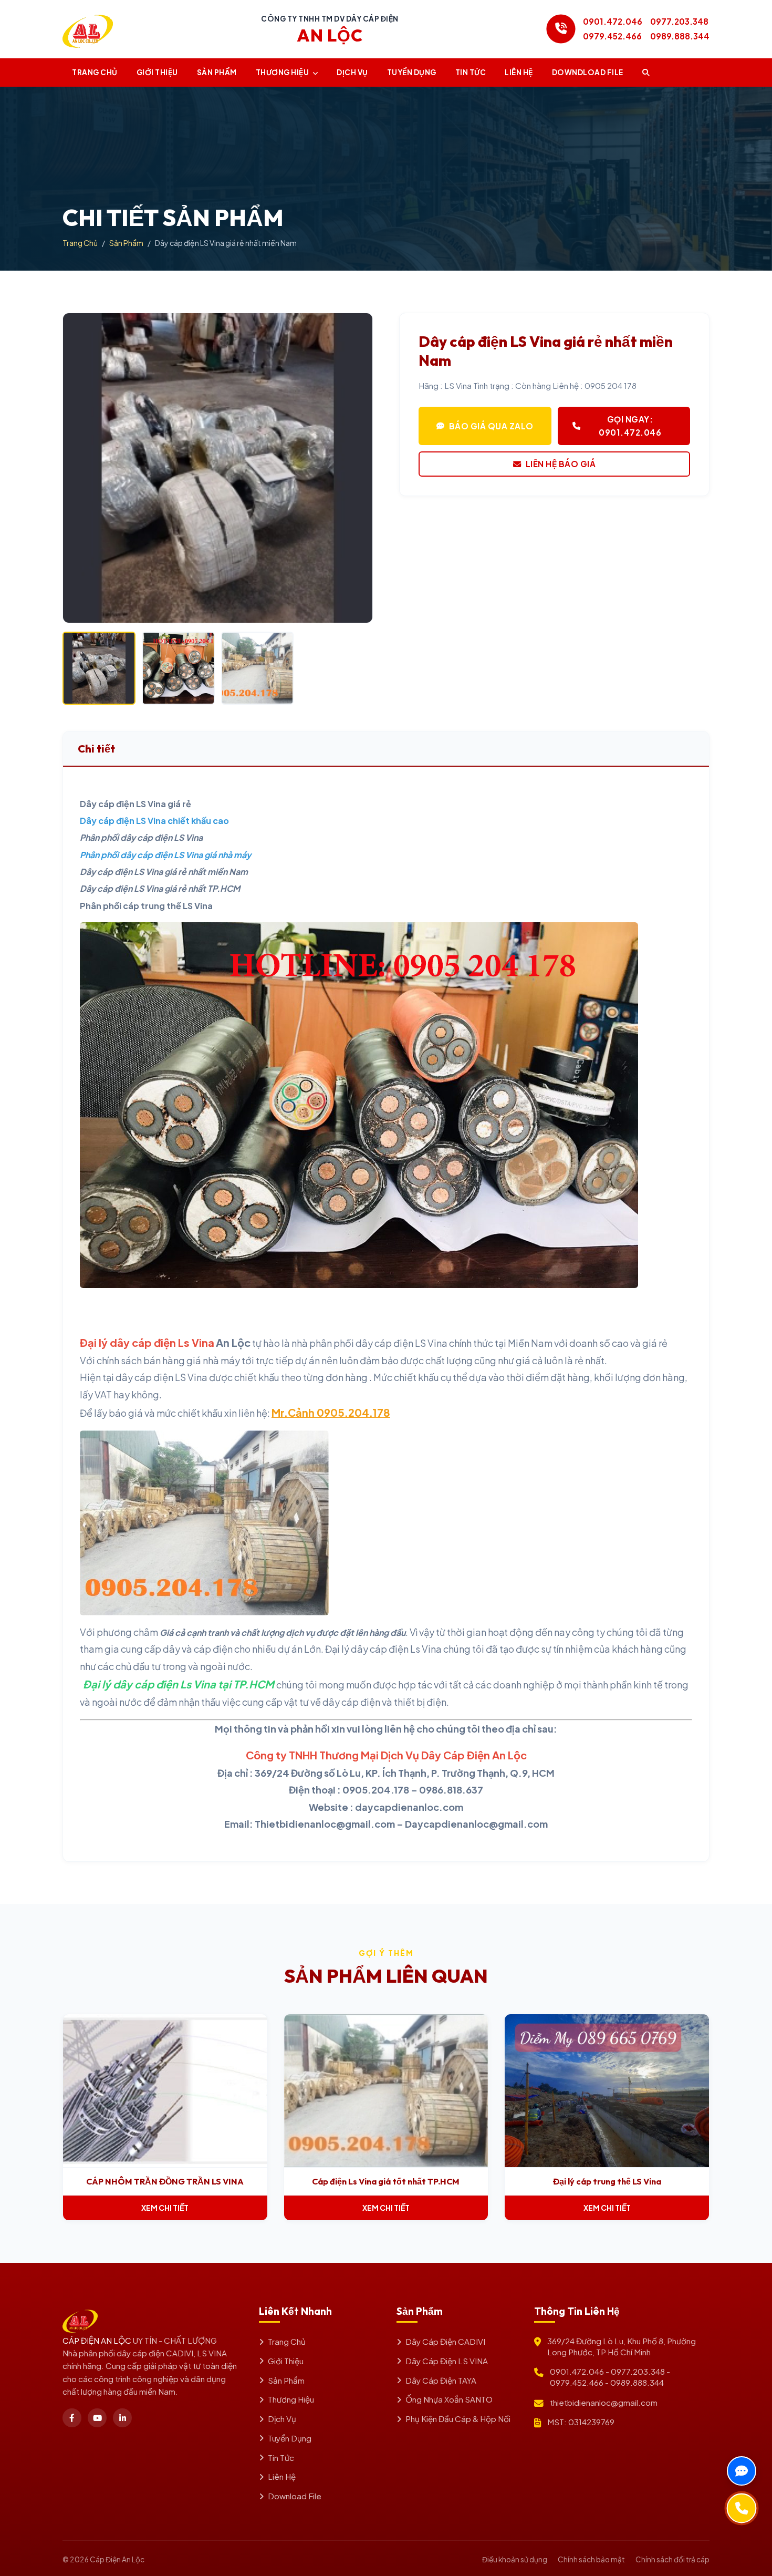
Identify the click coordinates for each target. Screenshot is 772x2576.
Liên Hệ (282, 2476)
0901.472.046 (613, 21)
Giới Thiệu (157, 72)
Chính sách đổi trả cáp (672, 2559)
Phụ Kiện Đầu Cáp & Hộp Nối (458, 2419)
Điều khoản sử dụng (515, 2559)
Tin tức (471, 72)
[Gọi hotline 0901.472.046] (561, 29)
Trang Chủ (80, 243)
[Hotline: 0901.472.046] (742, 2508)
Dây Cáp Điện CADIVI (445, 2341)
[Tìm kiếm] (646, 73)
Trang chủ (95, 72)
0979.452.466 (612, 36)
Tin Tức (281, 2457)
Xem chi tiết (165, 2208)
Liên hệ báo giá (561, 464)
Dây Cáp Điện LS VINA (447, 2361)
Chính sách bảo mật (591, 2559)
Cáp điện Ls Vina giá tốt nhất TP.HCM (386, 2181)
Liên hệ (519, 72)
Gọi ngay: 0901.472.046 (630, 425)
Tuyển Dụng (412, 72)
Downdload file (588, 72)
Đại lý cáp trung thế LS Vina (607, 2181)
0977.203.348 (679, 21)
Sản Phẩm (217, 72)
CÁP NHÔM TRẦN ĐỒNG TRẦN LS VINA (165, 2181)
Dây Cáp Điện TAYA (441, 2380)
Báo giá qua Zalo (491, 426)
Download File (295, 2496)
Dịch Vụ (352, 72)
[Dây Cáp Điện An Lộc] (88, 29)
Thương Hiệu (283, 72)
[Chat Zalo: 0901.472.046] (742, 2471)
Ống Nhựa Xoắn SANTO (449, 2399)
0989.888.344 (680, 36)
